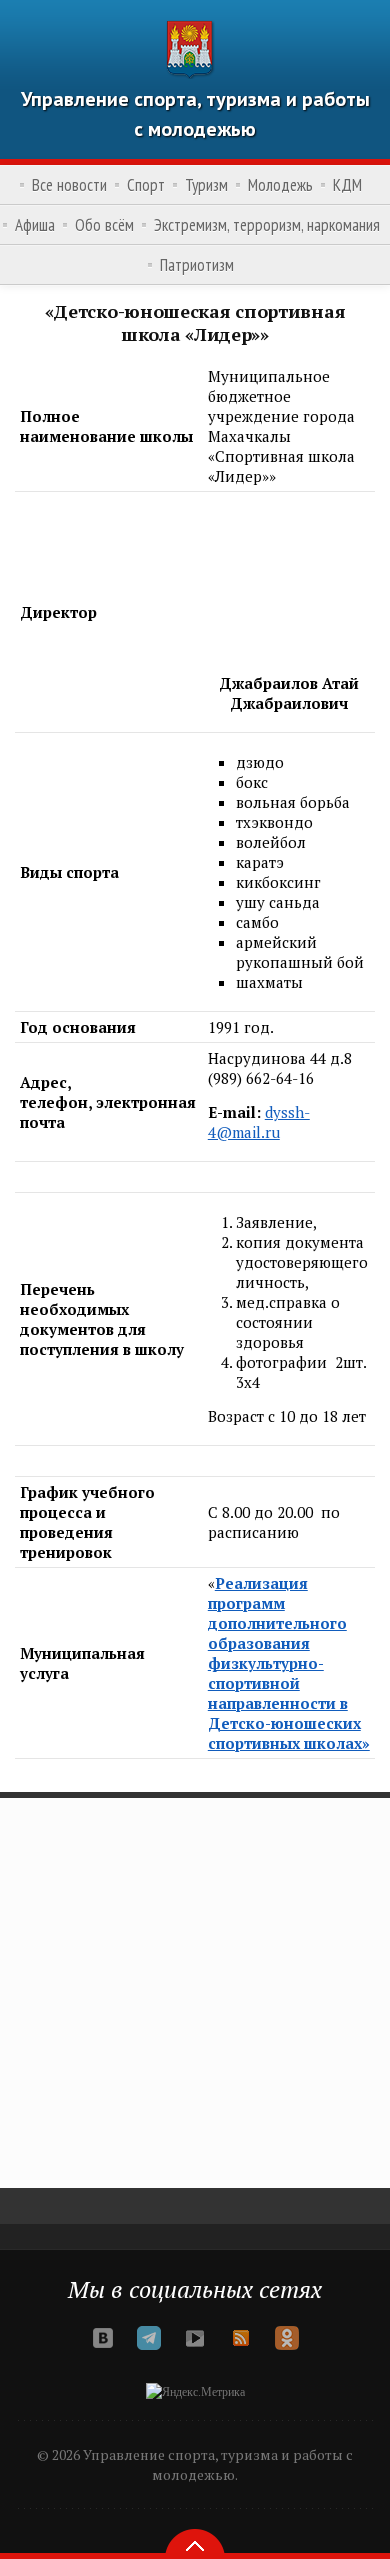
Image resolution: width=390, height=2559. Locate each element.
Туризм (206, 185)
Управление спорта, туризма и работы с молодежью (195, 114)
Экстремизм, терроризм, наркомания (267, 225)
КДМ (347, 185)
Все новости (69, 185)
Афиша (35, 225)
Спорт (146, 185)
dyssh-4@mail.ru (259, 1122)
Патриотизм (197, 265)
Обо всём (104, 225)
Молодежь (280, 185)
